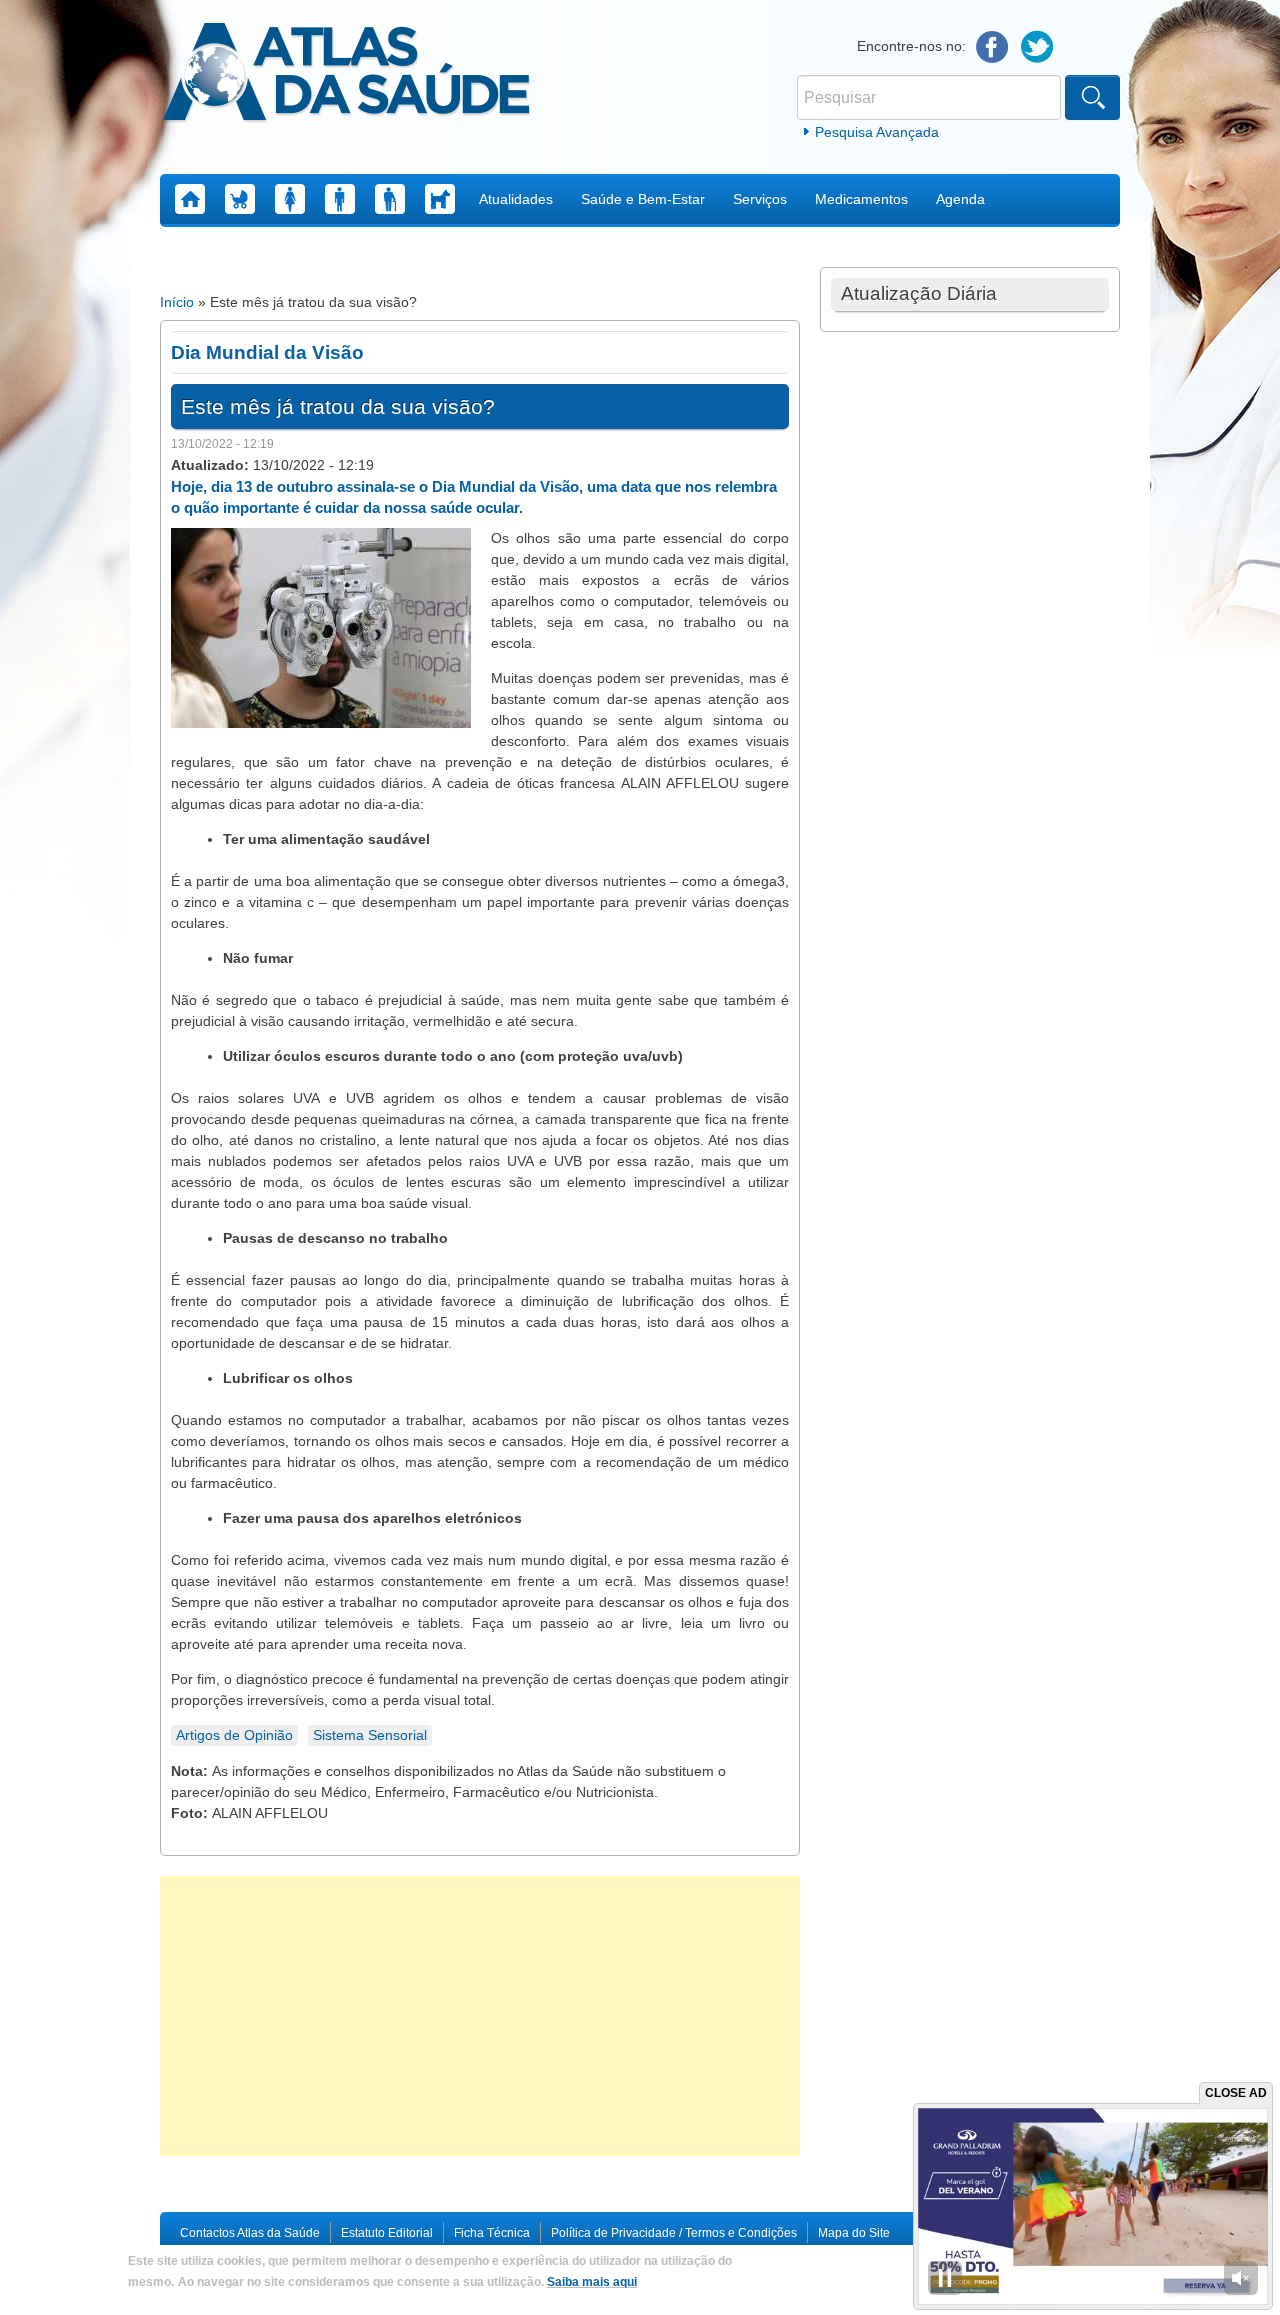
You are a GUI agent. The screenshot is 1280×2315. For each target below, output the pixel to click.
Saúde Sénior (390, 199)
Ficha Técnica (492, 2233)
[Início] (346, 75)
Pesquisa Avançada (877, 132)
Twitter (1037, 47)
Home (190, 199)
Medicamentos (861, 199)
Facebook (992, 47)
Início (177, 302)
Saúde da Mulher (290, 199)
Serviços (760, 199)
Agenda (960, 199)
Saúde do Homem (340, 199)
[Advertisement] (480, 2016)
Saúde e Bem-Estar (643, 199)
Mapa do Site (854, 2233)
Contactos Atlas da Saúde (250, 2233)
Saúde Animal (440, 199)
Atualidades (516, 199)
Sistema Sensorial (370, 1735)
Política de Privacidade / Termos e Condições (674, 2233)
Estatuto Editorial (387, 2233)
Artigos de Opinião (234, 1735)
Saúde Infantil (240, 199)
